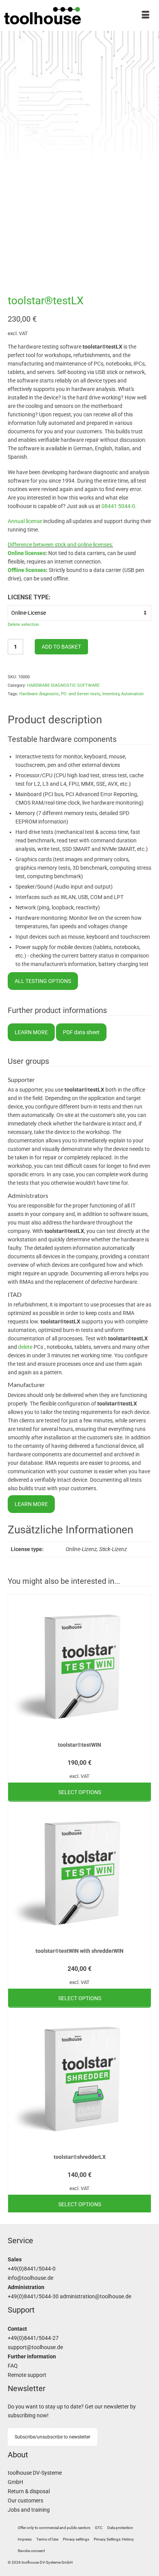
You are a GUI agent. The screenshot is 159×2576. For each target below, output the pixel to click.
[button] (76, 2539)
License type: (29, 597)
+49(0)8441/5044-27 (33, 2338)
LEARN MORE (31, 1032)
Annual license (25, 521)
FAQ (13, 2366)
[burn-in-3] (79, 269)
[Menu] (145, 15)
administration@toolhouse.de (96, 2297)
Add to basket (61, 647)
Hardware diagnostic (39, 694)
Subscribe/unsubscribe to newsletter (52, 2437)
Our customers (25, 2501)
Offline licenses (27, 570)
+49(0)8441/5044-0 (32, 2269)
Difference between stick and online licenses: (60, 545)
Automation (132, 694)
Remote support (27, 2375)
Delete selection (23, 625)
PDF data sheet (81, 1032)
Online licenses (27, 553)
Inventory (111, 694)
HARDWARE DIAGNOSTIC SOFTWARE (63, 685)
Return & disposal (29, 2491)
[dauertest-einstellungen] (79, 249)
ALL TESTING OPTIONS (43, 981)
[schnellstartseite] (43, 249)
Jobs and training (29, 2510)
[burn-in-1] (116, 249)
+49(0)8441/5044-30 (33, 2297)
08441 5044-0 (118, 506)
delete (25, 1347)
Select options (80, 1792)
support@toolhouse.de (35, 2347)
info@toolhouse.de (30, 2278)
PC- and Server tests (81, 694)
